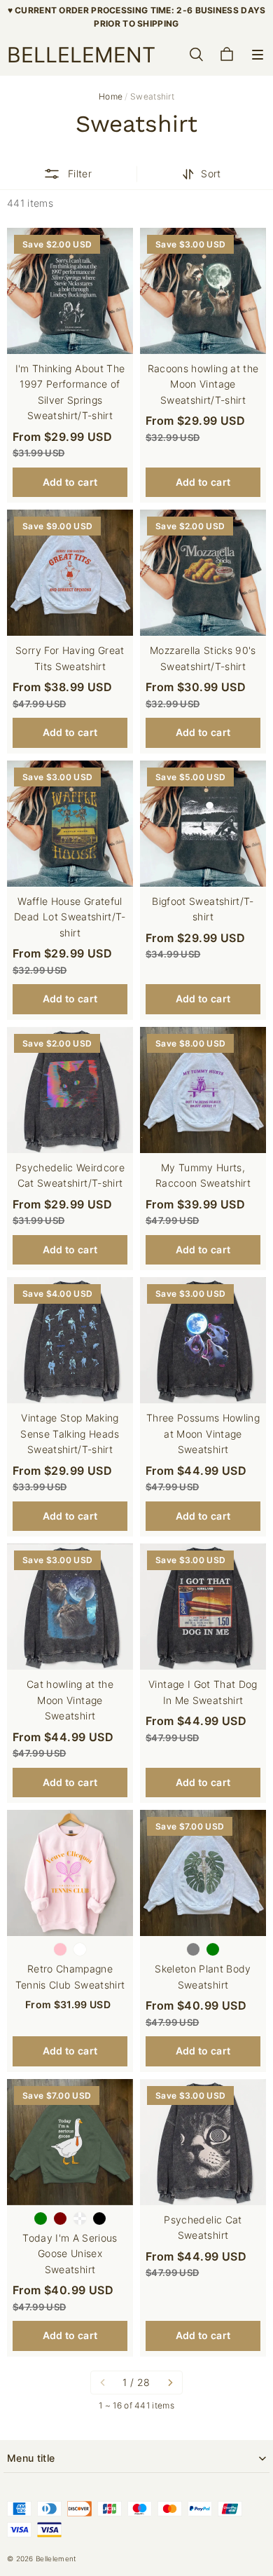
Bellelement (56, 2558)
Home (111, 96)
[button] (258, 55)
